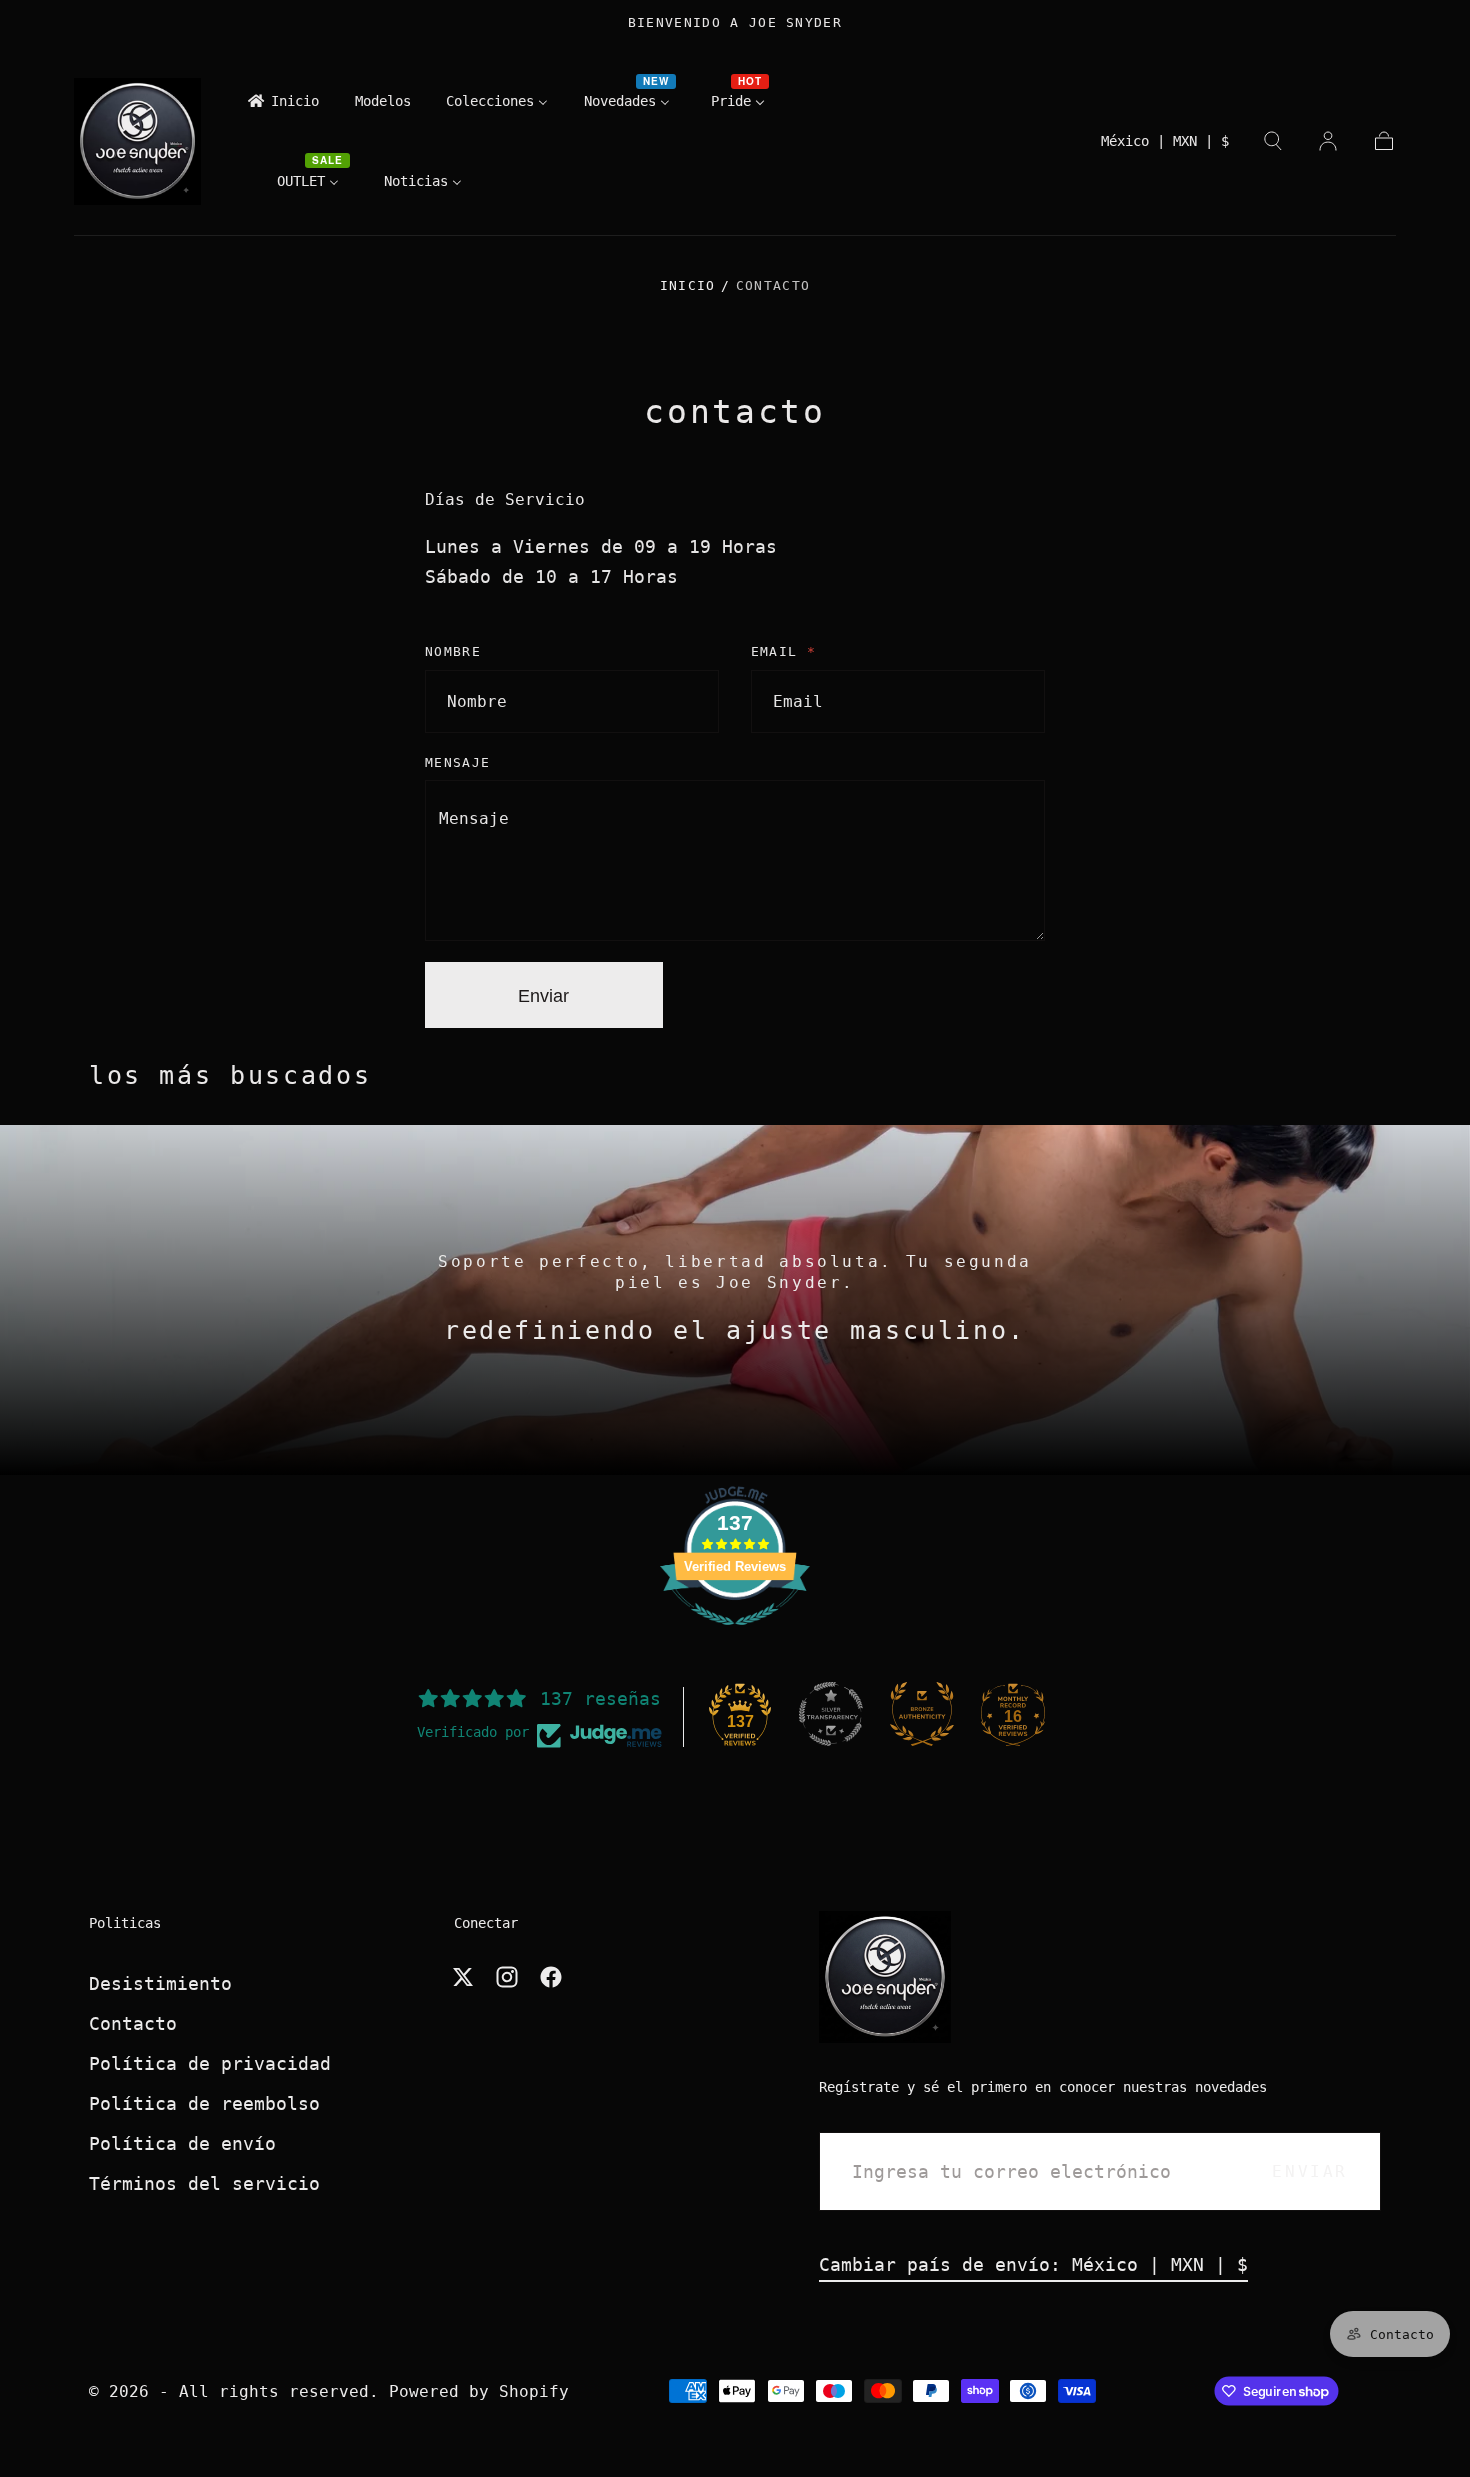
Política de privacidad (210, 2063)
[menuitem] (282, 106)
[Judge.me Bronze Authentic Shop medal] (922, 1714)
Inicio (688, 285)
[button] (1165, 146)
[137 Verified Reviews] (735, 1634)
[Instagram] (507, 1977)
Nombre (453, 651)
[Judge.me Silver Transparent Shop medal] (831, 1714)
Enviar (543, 995)
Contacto (133, 2023)
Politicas (125, 1923)
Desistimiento (160, 1983)
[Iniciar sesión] (1328, 141)
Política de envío (182, 2143)
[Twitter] (463, 1977)
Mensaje (457, 762)
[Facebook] (551, 1977)
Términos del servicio (204, 2183)
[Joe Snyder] (885, 1977)
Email (783, 651)
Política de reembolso (204, 2103)
